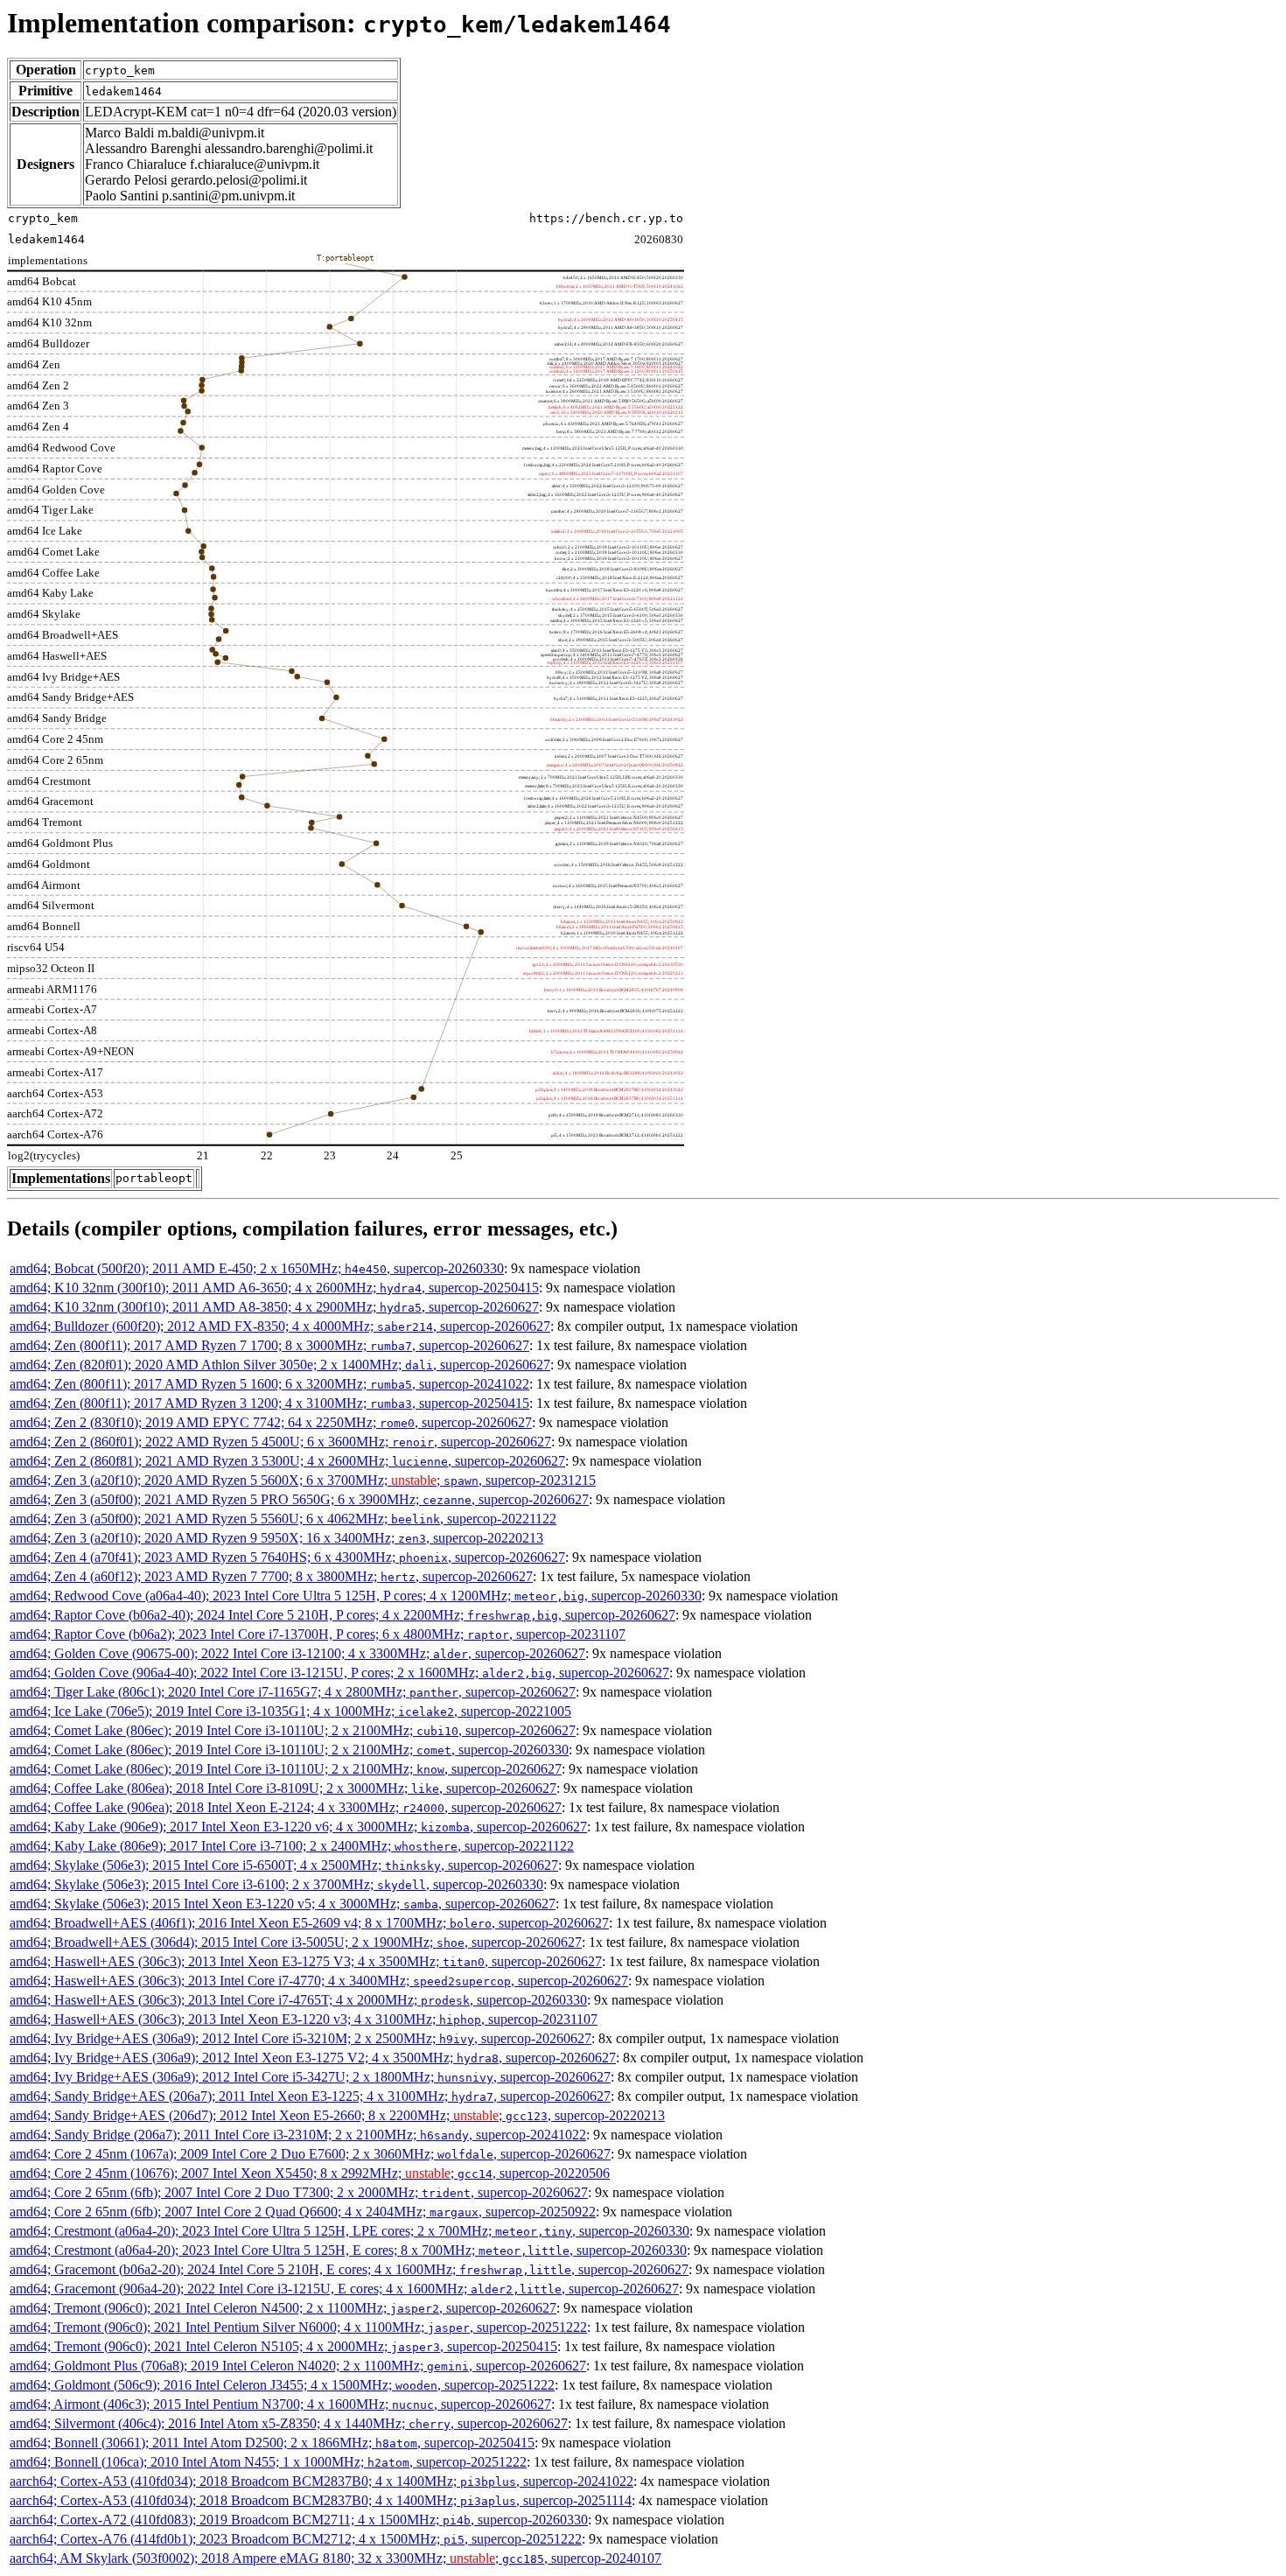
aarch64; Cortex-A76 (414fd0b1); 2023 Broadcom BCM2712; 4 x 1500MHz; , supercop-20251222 (296, 2539)
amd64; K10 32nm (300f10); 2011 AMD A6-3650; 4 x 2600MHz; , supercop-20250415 (274, 1288)
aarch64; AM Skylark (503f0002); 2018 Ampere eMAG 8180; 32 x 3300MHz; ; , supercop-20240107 (335, 2558)
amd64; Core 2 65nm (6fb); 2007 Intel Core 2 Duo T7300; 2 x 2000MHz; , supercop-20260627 (299, 2192)
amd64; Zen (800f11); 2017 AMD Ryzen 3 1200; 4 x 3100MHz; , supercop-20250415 (269, 1403)
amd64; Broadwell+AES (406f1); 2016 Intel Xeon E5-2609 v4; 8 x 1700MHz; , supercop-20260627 (309, 1923)
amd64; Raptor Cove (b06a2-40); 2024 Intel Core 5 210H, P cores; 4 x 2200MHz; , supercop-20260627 (342, 1615)
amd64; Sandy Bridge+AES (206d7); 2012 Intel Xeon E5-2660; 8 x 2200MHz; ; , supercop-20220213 (337, 2115)
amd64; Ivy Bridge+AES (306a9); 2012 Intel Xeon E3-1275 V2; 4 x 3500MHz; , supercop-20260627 (313, 2058)
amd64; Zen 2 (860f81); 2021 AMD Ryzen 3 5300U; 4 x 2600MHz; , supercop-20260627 (287, 1461)
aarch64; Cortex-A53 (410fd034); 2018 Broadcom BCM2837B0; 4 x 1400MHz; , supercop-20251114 (321, 2500)
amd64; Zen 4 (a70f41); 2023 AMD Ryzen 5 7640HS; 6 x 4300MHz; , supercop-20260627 (287, 1557)
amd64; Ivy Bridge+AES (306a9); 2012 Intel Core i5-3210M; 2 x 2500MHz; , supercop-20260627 (301, 2038)
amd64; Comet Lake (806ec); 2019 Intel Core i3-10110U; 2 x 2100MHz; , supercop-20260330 (289, 1750)
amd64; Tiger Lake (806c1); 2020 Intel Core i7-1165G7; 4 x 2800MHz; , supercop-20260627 (293, 1692)
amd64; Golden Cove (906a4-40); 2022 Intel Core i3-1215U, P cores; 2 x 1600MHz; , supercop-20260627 (339, 1673)
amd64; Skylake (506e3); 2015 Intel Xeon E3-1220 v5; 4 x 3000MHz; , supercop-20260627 (283, 1904)
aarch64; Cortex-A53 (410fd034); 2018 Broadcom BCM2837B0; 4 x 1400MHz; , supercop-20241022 (321, 2481)
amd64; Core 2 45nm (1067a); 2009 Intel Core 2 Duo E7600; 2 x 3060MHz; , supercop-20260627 (310, 2154)
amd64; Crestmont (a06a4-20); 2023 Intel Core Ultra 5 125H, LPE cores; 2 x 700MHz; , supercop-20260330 (349, 2231)
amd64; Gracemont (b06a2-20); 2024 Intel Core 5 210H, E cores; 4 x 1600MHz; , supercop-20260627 (349, 2269)
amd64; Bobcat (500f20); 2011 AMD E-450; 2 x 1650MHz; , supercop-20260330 (257, 1268)
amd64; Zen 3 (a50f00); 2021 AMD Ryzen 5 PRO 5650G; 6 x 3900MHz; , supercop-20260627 (299, 1499)
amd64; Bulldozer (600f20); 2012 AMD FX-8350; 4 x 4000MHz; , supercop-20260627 (280, 1326)
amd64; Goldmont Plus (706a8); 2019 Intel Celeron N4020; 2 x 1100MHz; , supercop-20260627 (298, 2366)
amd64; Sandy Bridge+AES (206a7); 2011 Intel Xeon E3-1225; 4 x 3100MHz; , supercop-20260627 (310, 2096)
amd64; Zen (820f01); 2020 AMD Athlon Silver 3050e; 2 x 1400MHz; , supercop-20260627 (280, 1365)
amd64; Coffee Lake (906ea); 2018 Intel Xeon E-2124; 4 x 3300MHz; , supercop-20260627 (286, 1807)
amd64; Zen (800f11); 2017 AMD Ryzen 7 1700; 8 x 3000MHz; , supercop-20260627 (269, 1345)
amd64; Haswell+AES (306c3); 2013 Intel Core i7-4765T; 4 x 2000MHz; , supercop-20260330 (298, 2000)
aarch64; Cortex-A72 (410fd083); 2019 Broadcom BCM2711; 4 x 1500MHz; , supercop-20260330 (299, 2520)
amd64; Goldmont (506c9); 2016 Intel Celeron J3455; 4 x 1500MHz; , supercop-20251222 (282, 2385)
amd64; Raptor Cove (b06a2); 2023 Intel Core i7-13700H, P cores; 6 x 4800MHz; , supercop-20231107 (318, 1634)
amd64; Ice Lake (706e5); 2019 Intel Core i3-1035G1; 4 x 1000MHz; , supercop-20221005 (290, 1711)
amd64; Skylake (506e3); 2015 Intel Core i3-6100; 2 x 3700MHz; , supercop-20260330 (276, 1884)
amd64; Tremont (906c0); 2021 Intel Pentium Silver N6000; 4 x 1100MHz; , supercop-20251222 (298, 2327)
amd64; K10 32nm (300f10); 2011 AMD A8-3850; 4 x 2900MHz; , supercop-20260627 (274, 1307)
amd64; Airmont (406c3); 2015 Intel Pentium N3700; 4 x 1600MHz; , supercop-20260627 (280, 2404)
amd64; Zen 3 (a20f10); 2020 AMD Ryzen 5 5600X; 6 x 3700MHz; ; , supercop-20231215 (303, 1480)
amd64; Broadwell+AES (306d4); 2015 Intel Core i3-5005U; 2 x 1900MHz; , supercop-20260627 (296, 1942)
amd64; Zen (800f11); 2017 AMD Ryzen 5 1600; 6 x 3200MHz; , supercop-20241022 (269, 1384)
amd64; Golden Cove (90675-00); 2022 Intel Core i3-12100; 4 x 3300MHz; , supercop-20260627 (297, 1653)
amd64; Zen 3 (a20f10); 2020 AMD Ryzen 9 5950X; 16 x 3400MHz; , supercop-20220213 (276, 1538)
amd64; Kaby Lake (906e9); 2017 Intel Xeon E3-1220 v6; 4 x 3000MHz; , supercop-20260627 (298, 1827)
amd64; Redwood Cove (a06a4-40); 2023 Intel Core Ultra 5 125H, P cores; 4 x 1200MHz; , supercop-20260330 (356, 1596)
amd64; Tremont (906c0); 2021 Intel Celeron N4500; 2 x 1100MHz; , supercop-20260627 (283, 2308)
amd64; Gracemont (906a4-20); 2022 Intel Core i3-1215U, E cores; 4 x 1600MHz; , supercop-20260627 (344, 2289)
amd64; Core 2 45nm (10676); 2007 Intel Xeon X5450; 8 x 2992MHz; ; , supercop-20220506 (310, 2173)
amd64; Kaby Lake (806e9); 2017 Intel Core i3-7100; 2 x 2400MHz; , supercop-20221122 (292, 1846)
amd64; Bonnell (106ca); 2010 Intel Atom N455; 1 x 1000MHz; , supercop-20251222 (268, 2462)
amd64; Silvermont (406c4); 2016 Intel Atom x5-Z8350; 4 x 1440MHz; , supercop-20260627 (289, 2423)
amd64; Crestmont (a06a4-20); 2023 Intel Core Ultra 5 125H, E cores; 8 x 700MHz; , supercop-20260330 (348, 2250)
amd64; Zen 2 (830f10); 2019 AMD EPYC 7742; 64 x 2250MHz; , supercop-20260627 (271, 1422)
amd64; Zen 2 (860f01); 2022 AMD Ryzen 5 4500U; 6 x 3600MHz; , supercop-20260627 (280, 1442)
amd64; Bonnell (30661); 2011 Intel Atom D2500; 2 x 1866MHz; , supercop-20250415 (272, 2443)
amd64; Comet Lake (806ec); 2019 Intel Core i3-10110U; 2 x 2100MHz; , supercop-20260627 (293, 1730)
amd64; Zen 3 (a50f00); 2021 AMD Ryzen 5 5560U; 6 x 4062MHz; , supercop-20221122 (283, 1519)
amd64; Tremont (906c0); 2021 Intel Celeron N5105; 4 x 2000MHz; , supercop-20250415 (283, 2346)
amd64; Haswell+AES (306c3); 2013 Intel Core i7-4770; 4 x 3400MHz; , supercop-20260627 (319, 1981)
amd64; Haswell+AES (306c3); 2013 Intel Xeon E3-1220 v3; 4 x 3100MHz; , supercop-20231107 (304, 2019)
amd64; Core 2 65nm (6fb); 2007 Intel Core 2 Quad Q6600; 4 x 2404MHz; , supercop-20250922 (303, 2212)
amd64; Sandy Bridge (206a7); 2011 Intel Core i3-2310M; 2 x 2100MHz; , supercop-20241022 (298, 2135)
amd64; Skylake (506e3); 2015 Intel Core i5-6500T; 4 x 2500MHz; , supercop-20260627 (284, 1865)
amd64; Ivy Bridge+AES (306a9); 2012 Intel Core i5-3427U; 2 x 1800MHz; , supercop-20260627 (310, 2077)
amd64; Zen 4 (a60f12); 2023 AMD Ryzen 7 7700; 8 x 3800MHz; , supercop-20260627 (271, 1576)
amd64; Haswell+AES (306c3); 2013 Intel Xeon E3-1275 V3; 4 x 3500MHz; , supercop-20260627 (306, 1961)
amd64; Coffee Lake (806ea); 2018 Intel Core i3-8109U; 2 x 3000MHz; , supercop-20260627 (283, 1788)
